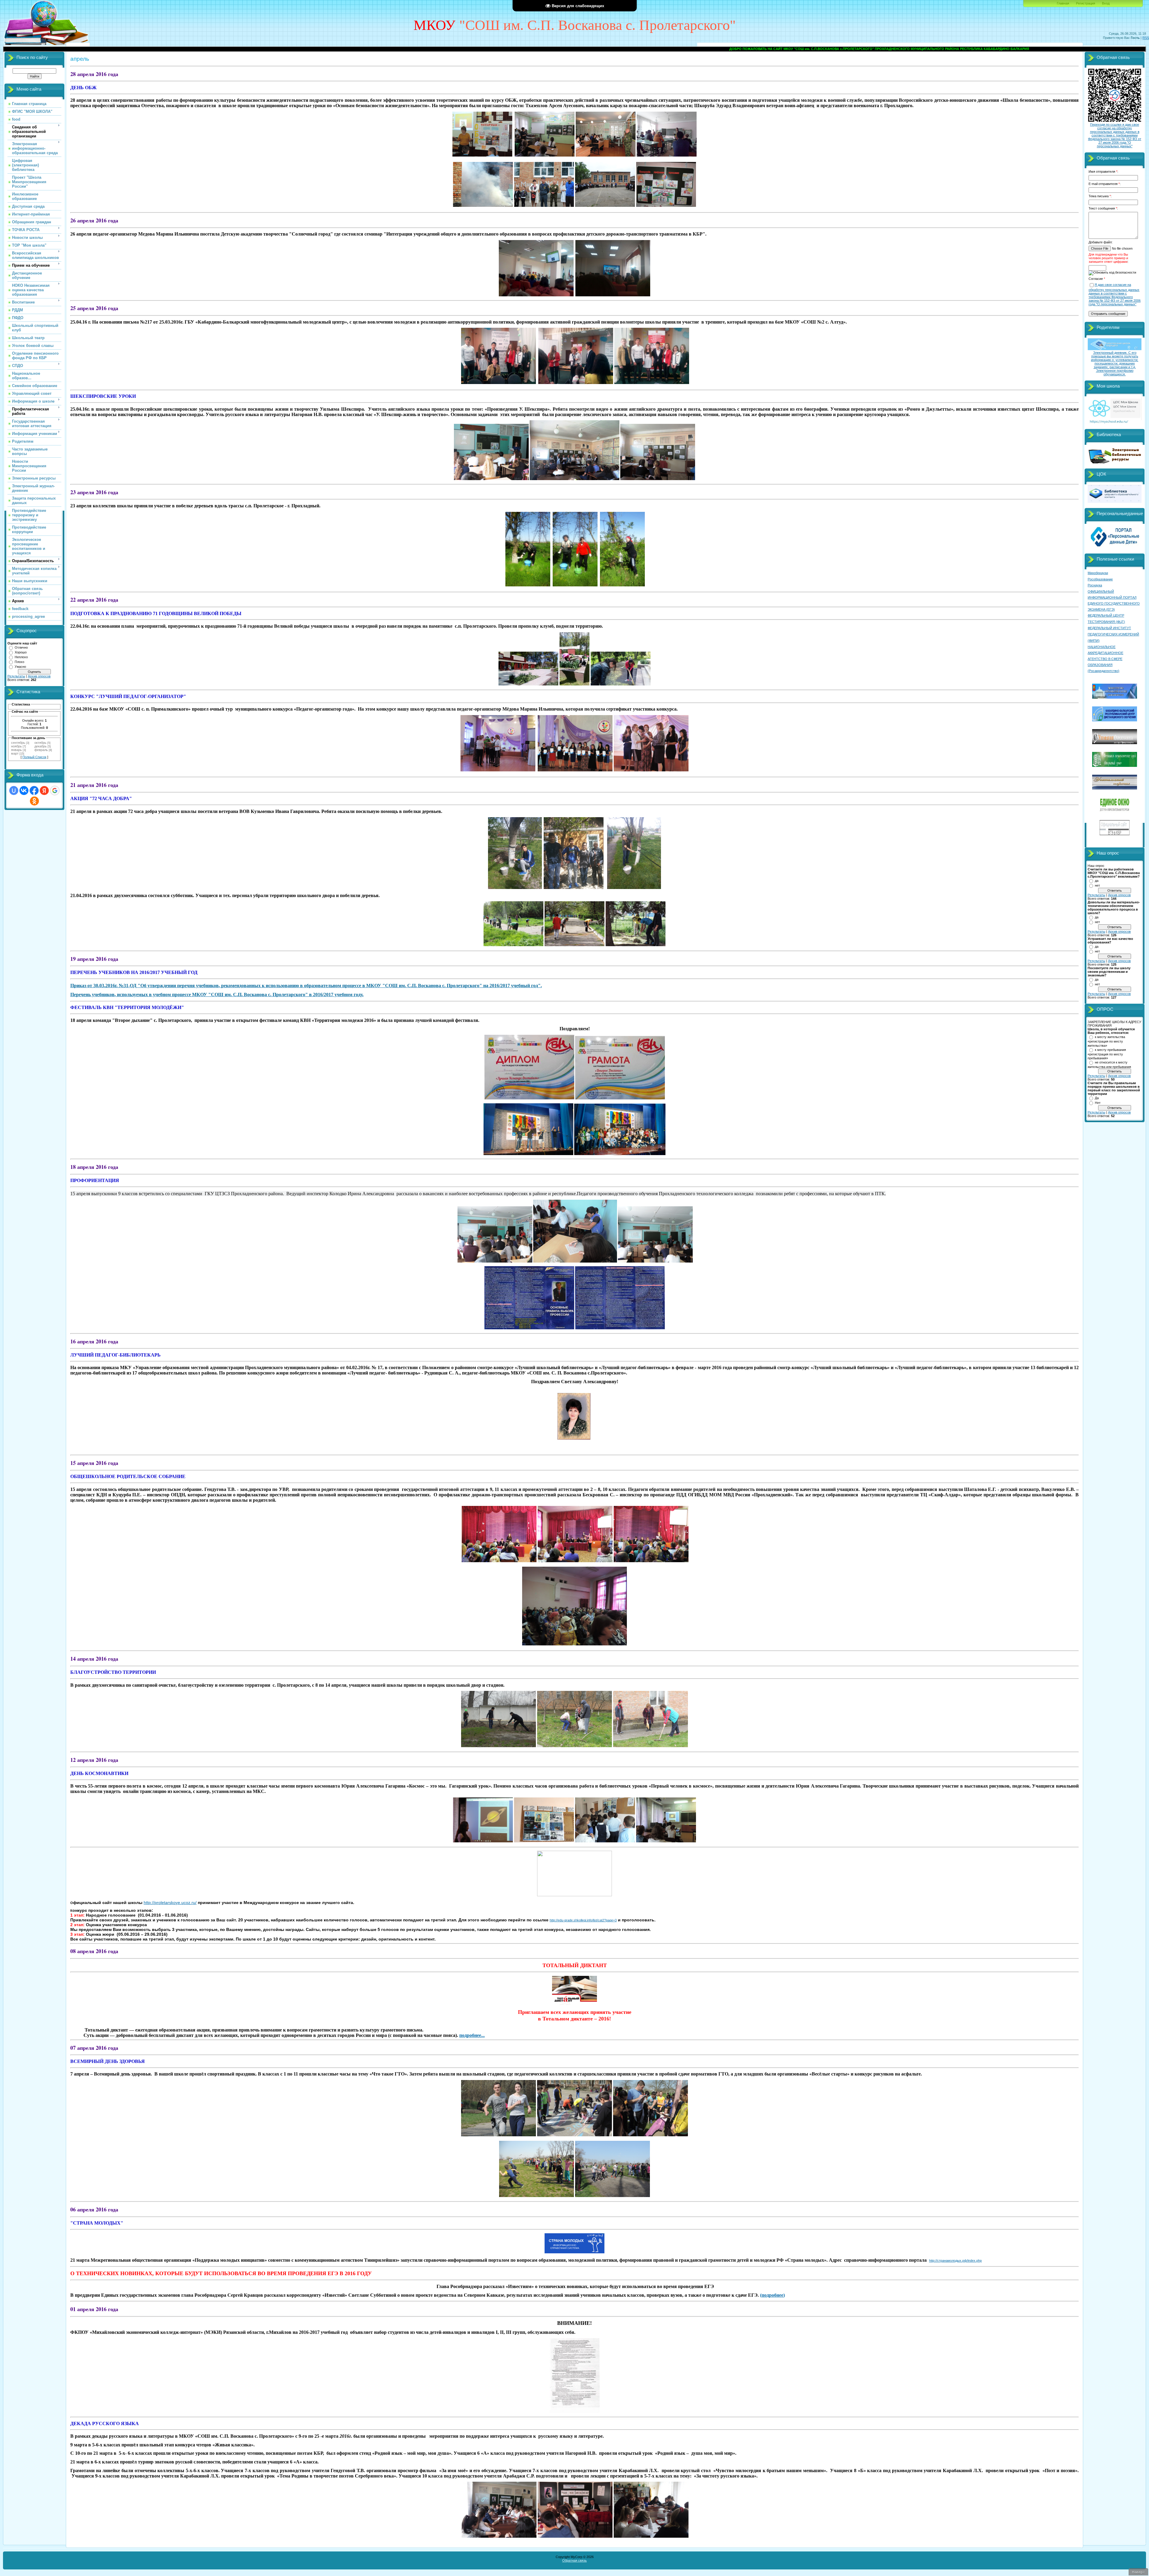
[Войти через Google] (55, 791)
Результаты (16, 676)
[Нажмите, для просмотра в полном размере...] (529, 1098)
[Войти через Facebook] (34, 791)
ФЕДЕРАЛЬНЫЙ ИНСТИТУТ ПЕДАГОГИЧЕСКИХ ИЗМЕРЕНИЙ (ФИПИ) (1113, 634)
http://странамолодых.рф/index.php (955, 2261)
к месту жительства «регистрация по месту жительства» (1106, 1041)
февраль (41, 750)
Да (1097, 1098)
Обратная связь (574, 2560)
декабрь (41, 746)
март (15, 753)
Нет (1098, 1103)
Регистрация (1086, 3)
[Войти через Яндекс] (44, 791)
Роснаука (1095, 585)
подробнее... (472, 2035)
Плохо (19, 662)
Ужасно (20, 667)
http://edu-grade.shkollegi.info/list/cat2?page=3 (583, 1920)
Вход (1106, 3)
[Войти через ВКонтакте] (24, 791)
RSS (1146, 38)
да (1097, 881)
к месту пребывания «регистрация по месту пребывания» (1107, 1054)
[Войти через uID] (14, 791)
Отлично (21, 647)
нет (1097, 885)
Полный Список (34, 757)
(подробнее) (772, 2295)
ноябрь (16, 746)
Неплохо (21, 657)
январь (16, 750)
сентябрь (18, 743)
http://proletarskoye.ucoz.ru (170, 1903)
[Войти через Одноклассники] (34, 801)
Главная (1063, 3)
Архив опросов (39, 676)
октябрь (40, 743)
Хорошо (21, 652)
